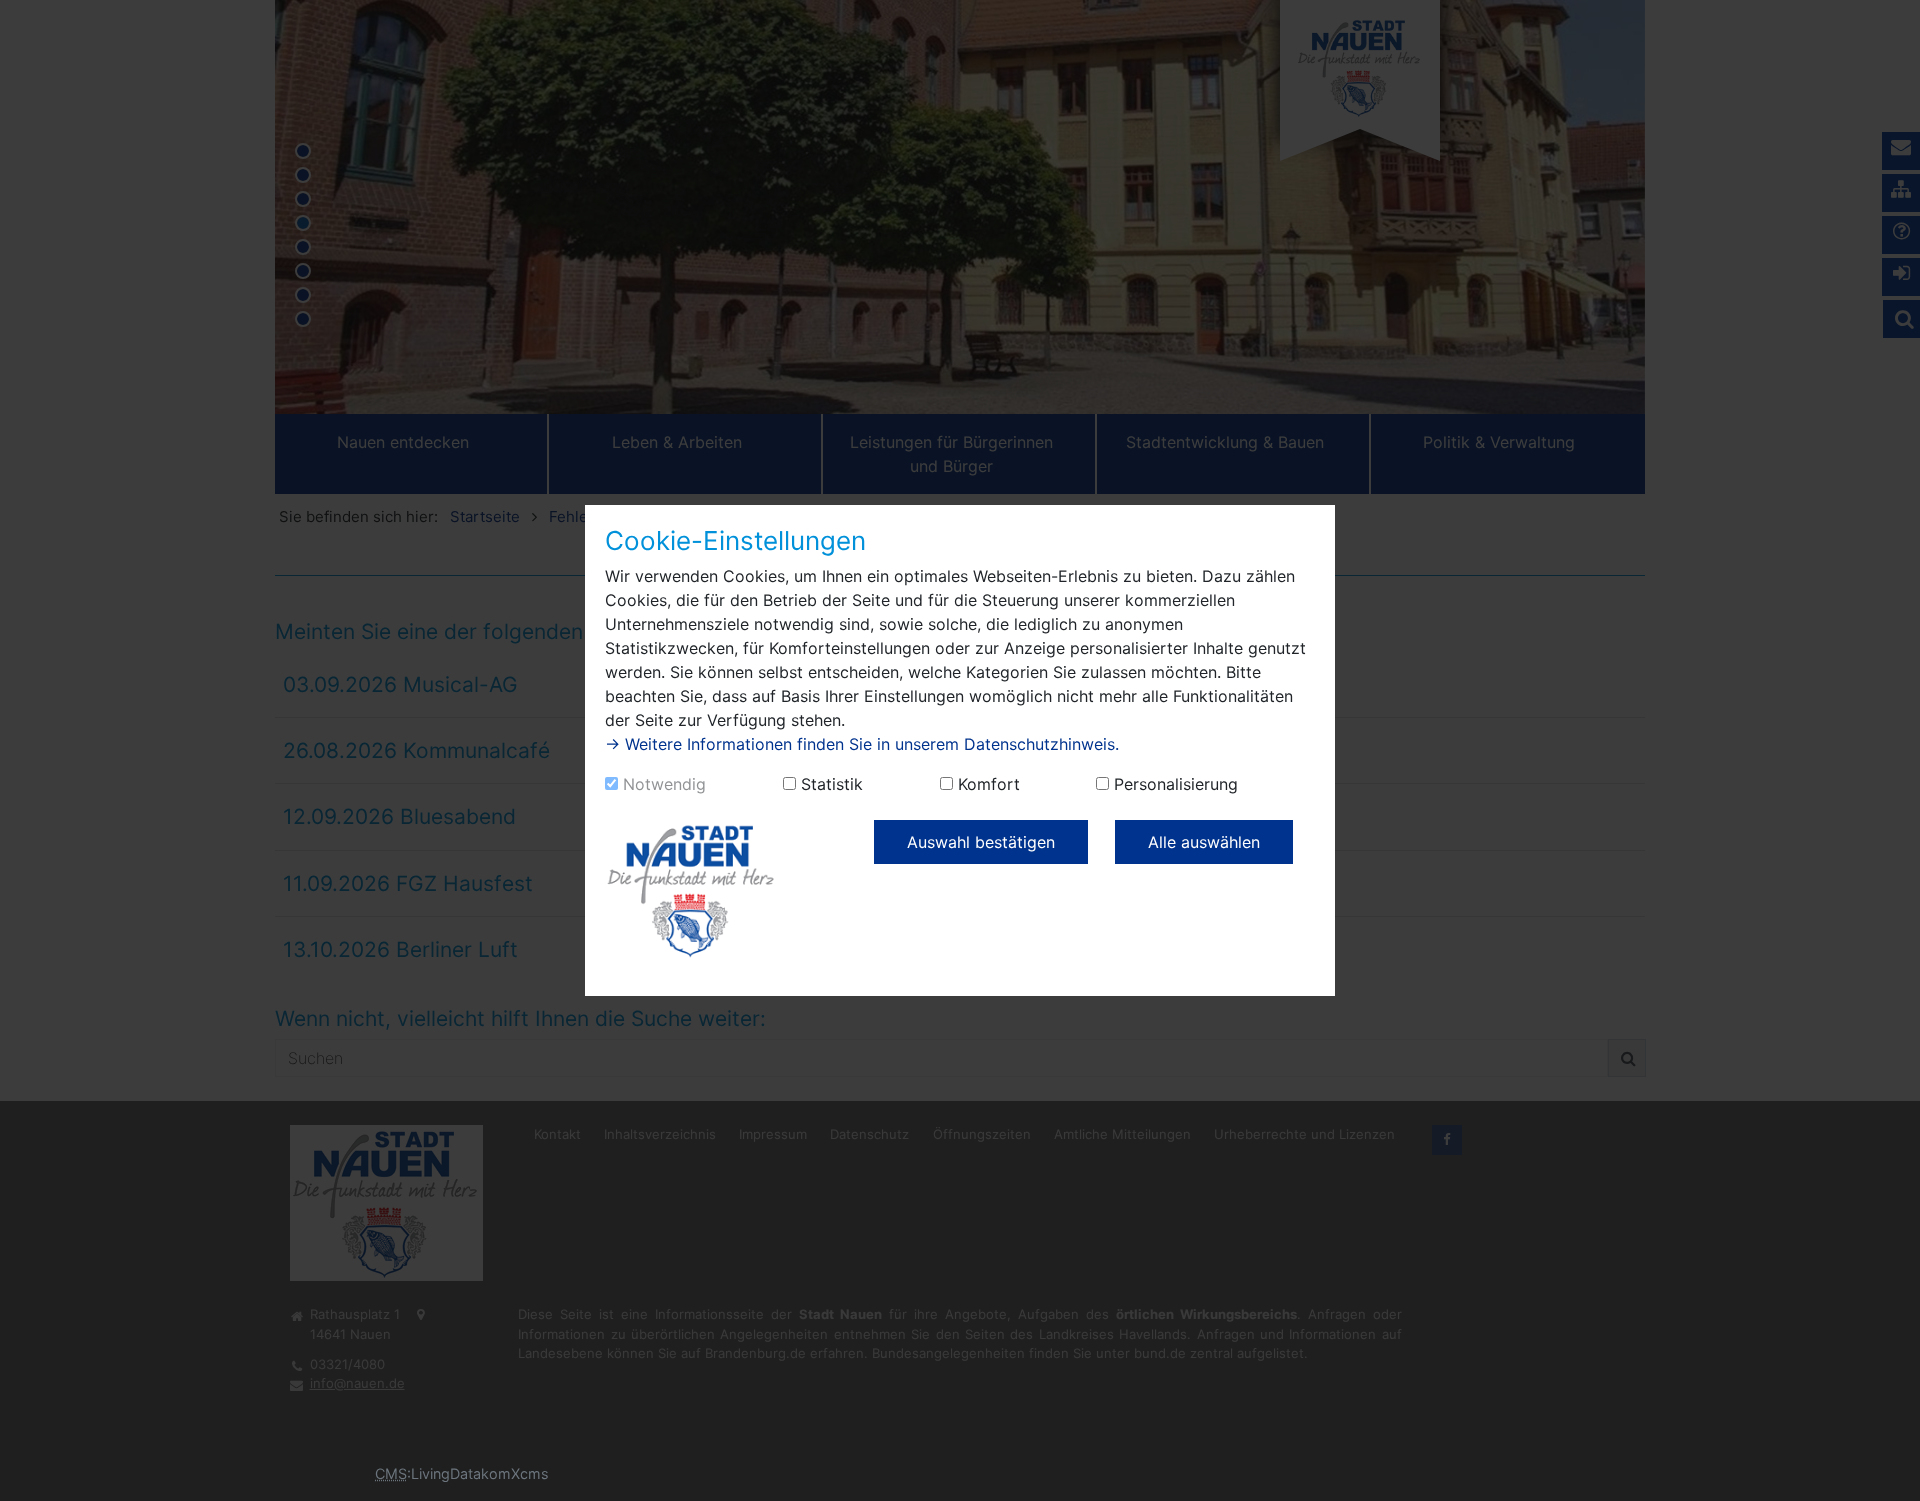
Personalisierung (1176, 784)
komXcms (515, 1473)
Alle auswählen (1204, 842)
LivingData (446, 1473)
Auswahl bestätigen (981, 842)
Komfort (989, 784)
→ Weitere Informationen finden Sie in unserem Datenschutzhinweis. (862, 744)
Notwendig (664, 784)
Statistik (832, 784)
